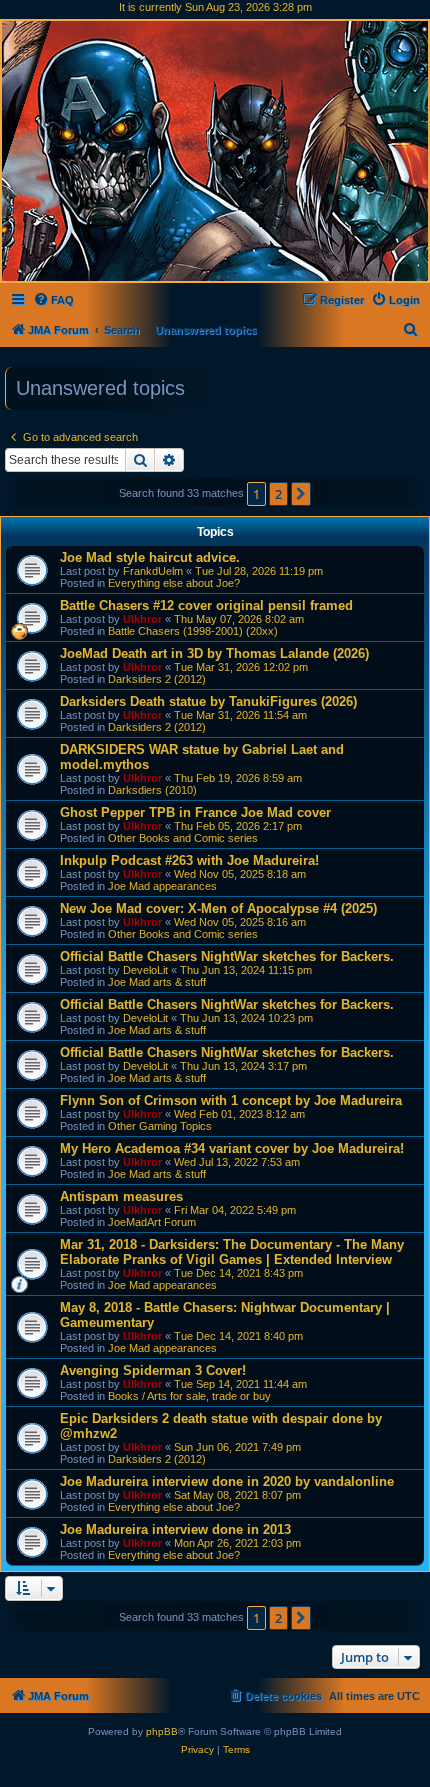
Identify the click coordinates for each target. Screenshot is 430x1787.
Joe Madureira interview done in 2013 (175, 1529)
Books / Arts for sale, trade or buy (189, 1396)
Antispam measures (121, 1196)
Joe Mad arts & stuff (157, 982)
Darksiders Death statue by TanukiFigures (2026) (208, 701)
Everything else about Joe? (174, 583)
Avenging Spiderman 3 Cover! (153, 1370)
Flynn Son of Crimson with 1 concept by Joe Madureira (231, 1100)
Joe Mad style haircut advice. (150, 557)
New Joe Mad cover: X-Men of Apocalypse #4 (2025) (218, 908)
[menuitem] (53, 300)
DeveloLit (145, 970)
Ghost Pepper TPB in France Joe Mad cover (195, 812)
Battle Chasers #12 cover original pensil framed (206, 605)
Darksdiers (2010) (152, 790)
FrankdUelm (153, 571)
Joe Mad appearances (162, 886)
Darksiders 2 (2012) (157, 679)
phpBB (162, 1731)
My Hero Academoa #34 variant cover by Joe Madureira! (232, 1148)
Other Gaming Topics (160, 1126)
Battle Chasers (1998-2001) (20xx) (193, 631)
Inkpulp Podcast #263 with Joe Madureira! (189, 860)
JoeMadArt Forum (152, 1222)
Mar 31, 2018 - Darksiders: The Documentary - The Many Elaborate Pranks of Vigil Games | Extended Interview (232, 1252)
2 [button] (278, 494)
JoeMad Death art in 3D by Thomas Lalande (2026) (214, 653)
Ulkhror (142, 619)
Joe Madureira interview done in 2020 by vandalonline (227, 1481)
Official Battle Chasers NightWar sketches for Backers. (227, 956)
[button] (301, 494)
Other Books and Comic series (183, 838)
